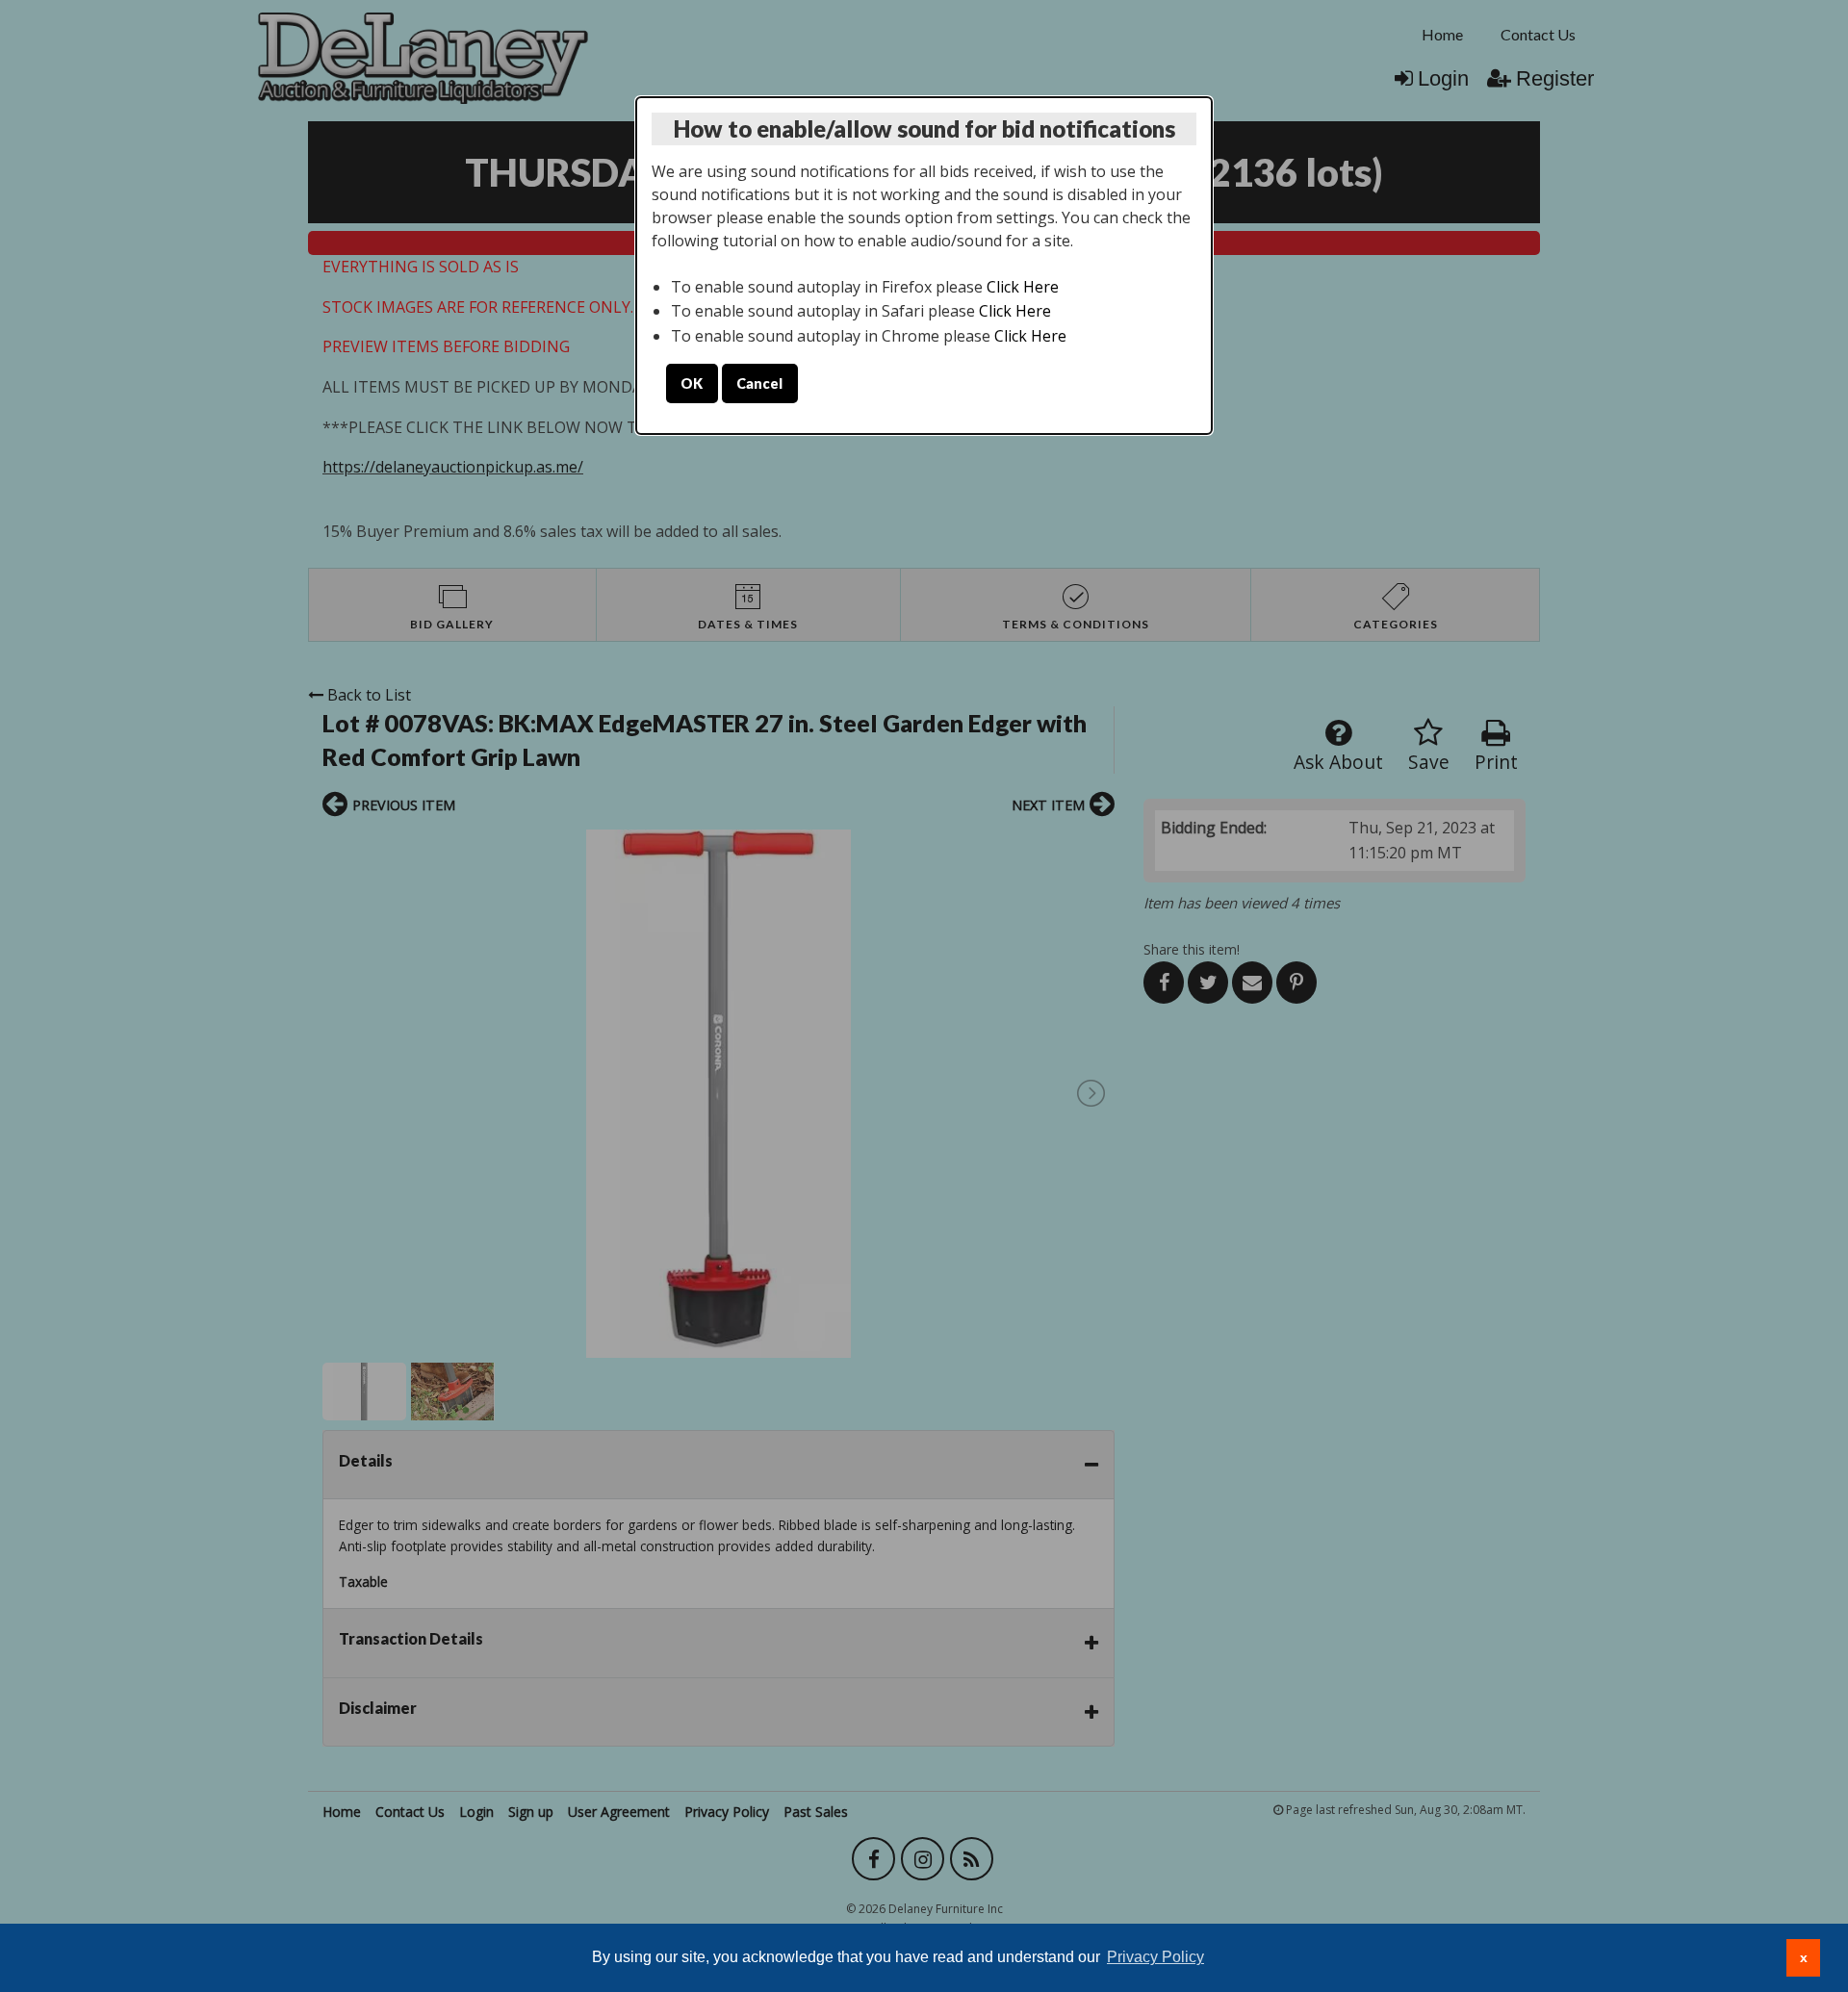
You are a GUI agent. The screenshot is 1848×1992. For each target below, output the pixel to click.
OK (692, 383)
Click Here (1023, 287)
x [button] (1804, 1957)
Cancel (759, 383)
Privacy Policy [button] (1155, 1957)
